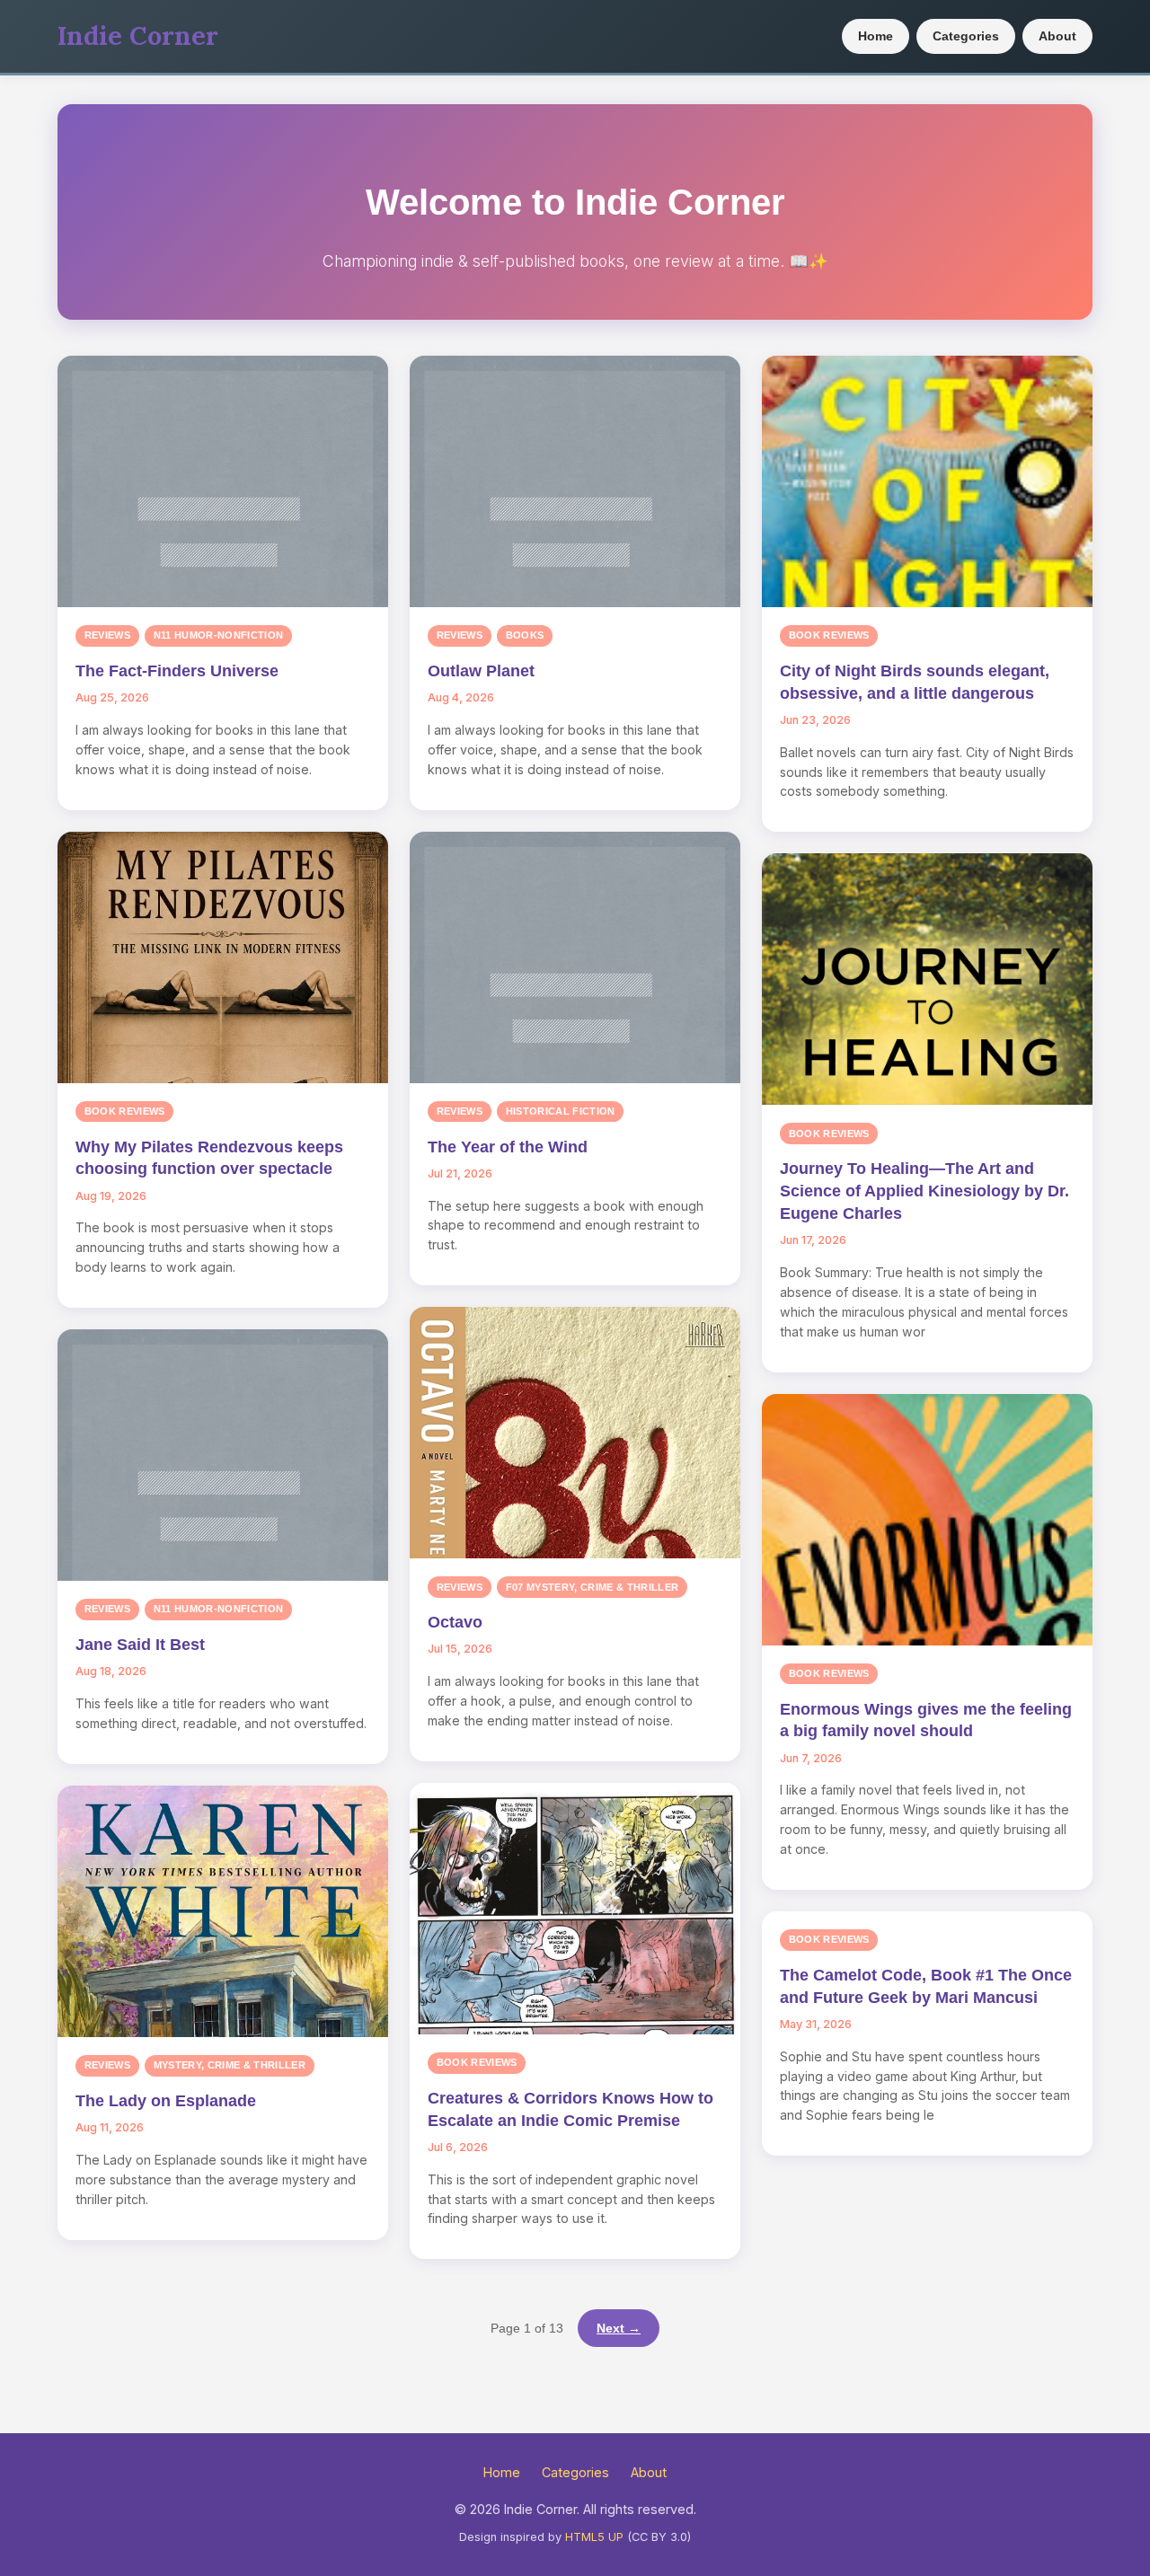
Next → (619, 2328)
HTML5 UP (594, 2537)
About (1057, 36)
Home (876, 36)
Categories (966, 36)
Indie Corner (138, 35)
